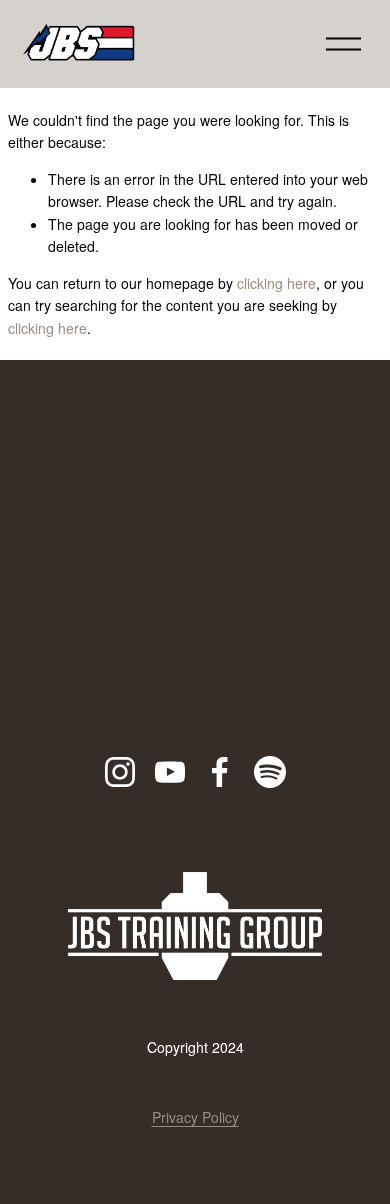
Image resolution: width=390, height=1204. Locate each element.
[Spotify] (270, 772)
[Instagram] (120, 772)
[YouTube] (170, 772)
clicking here (276, 283)
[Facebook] (220, 772)
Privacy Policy (195, 1117)
